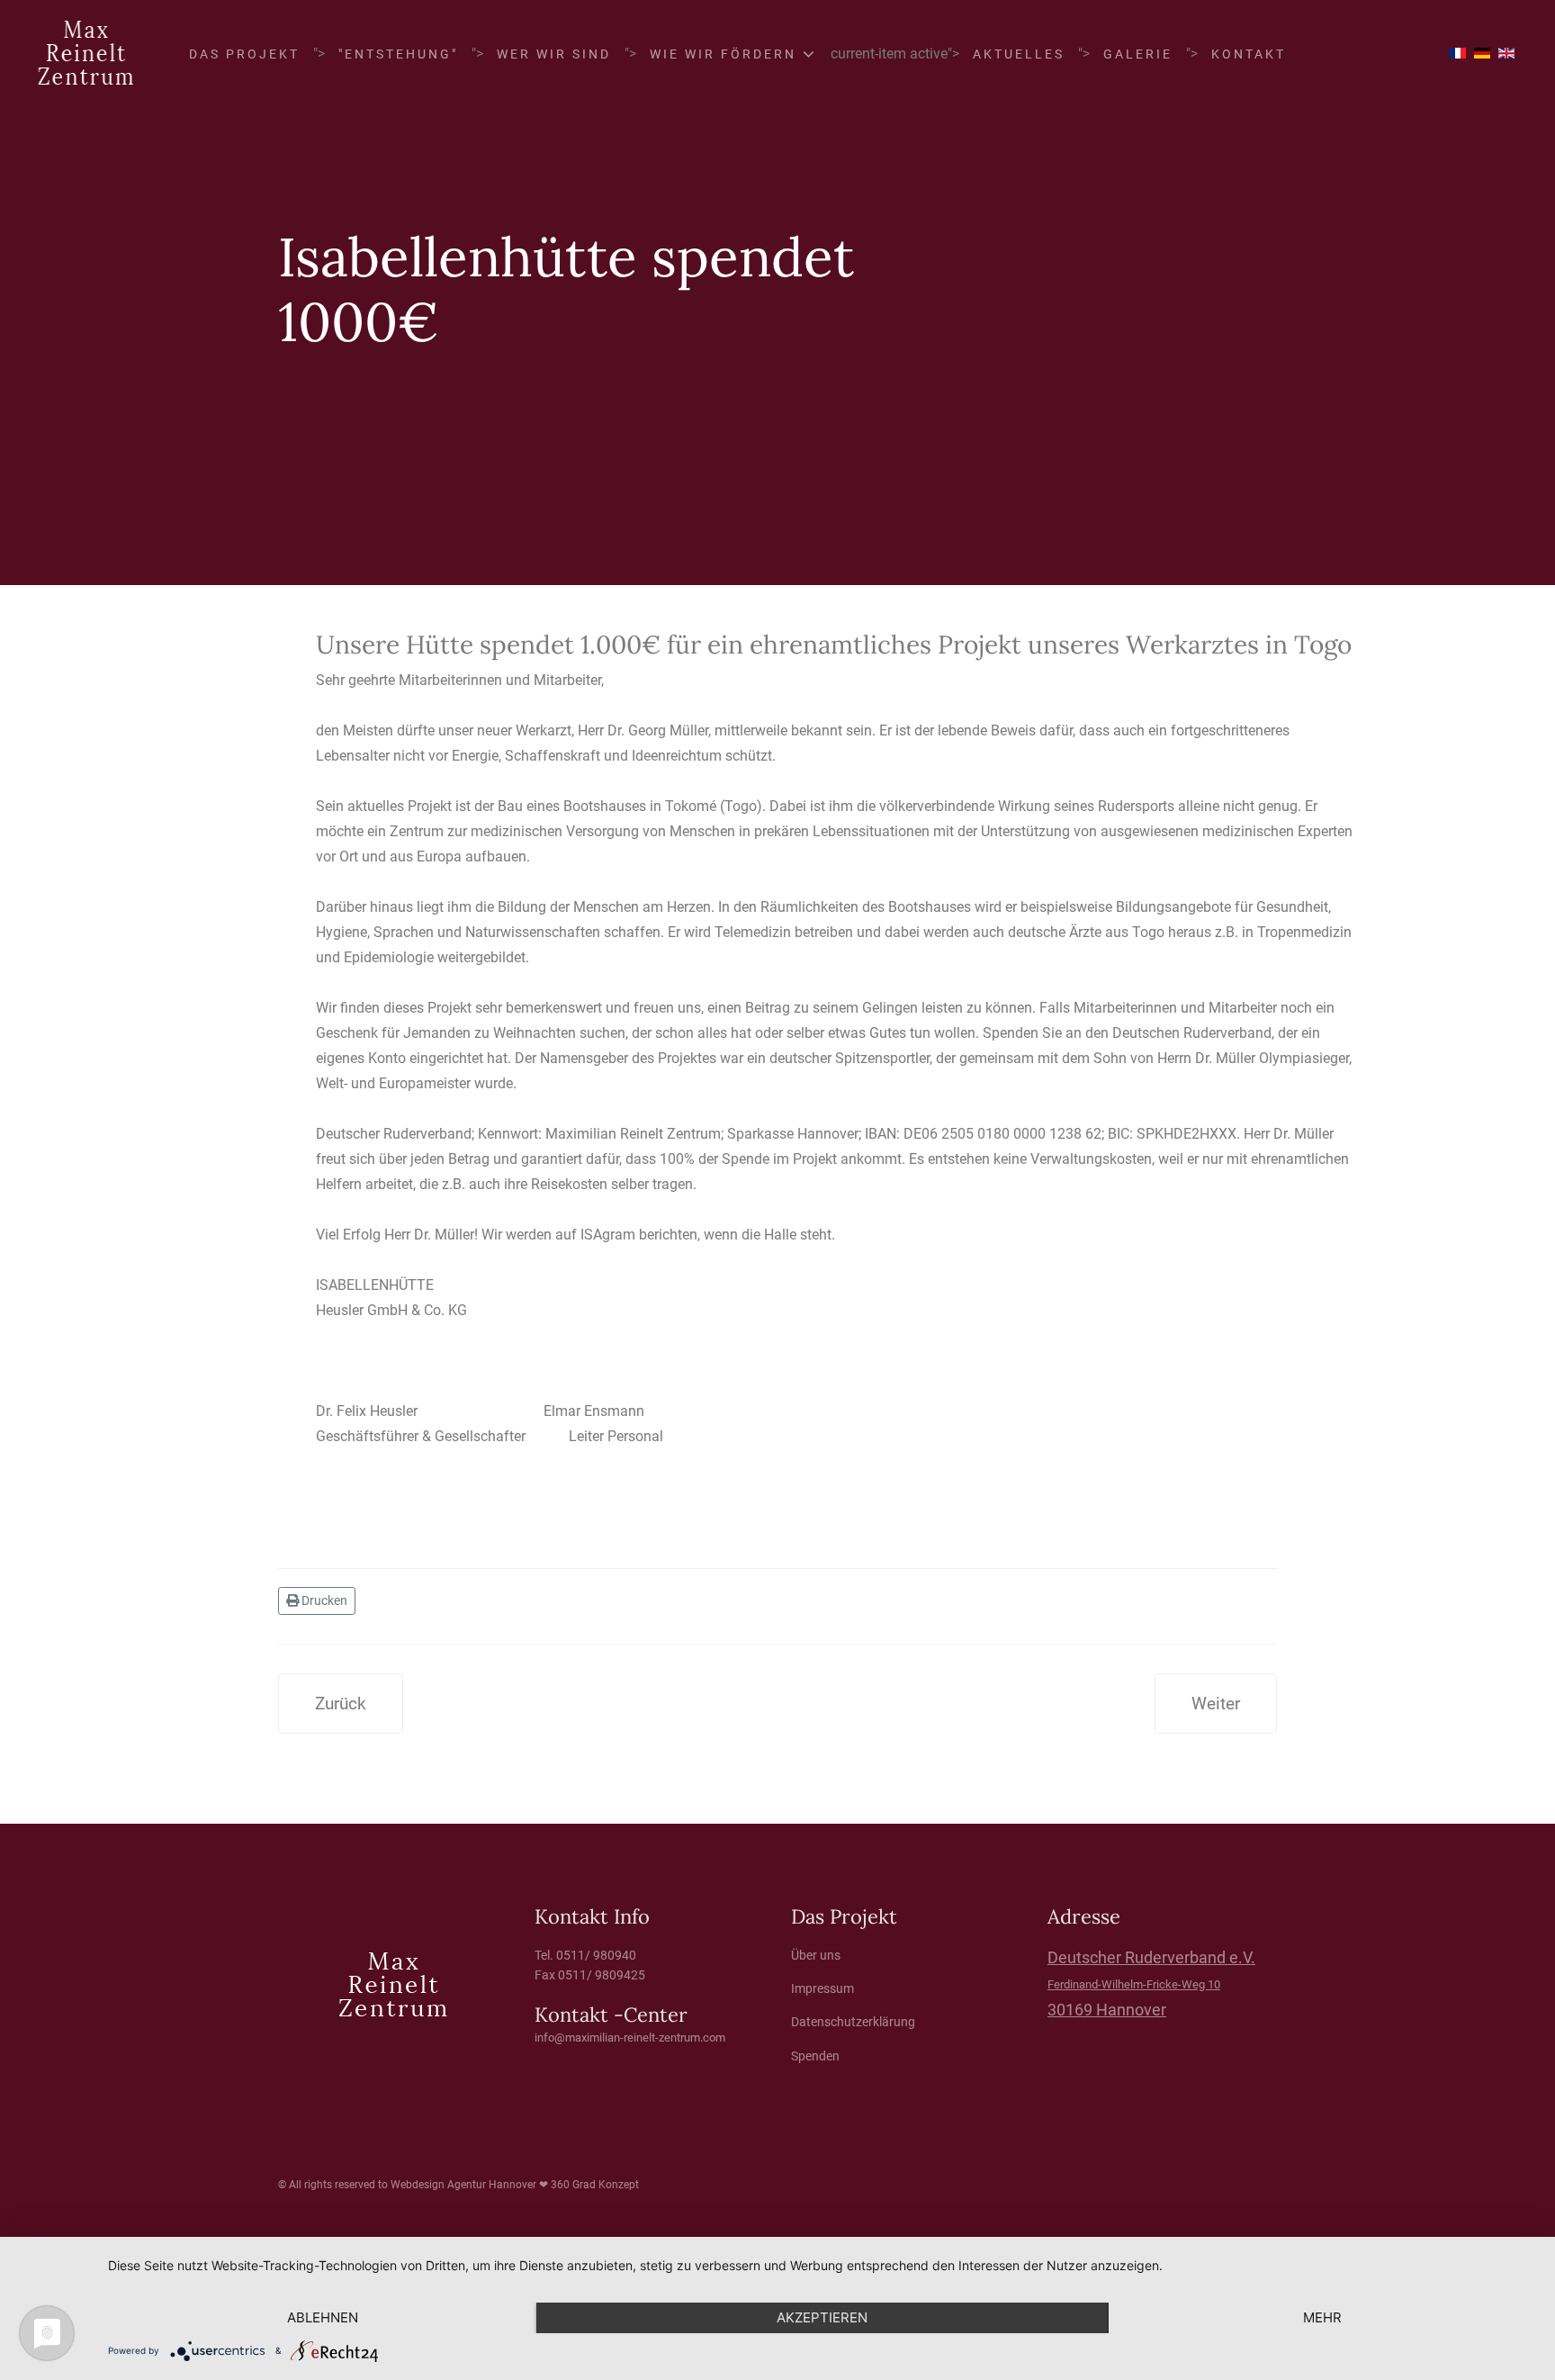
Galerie (1138, 54)
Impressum (822, 1988)
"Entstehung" (398, 54)
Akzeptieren (822, 2317)
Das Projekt (244, 54)
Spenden (815, 2056)
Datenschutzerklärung (853, 2022)
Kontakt (1249, 54)
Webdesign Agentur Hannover (463, 2185)
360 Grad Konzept (595, 2185)
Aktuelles (1019, 54)
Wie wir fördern (723, 54)
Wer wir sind (554, 54)
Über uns (816, 1955)
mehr (1322, 2317)
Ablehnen (323, 2317)
